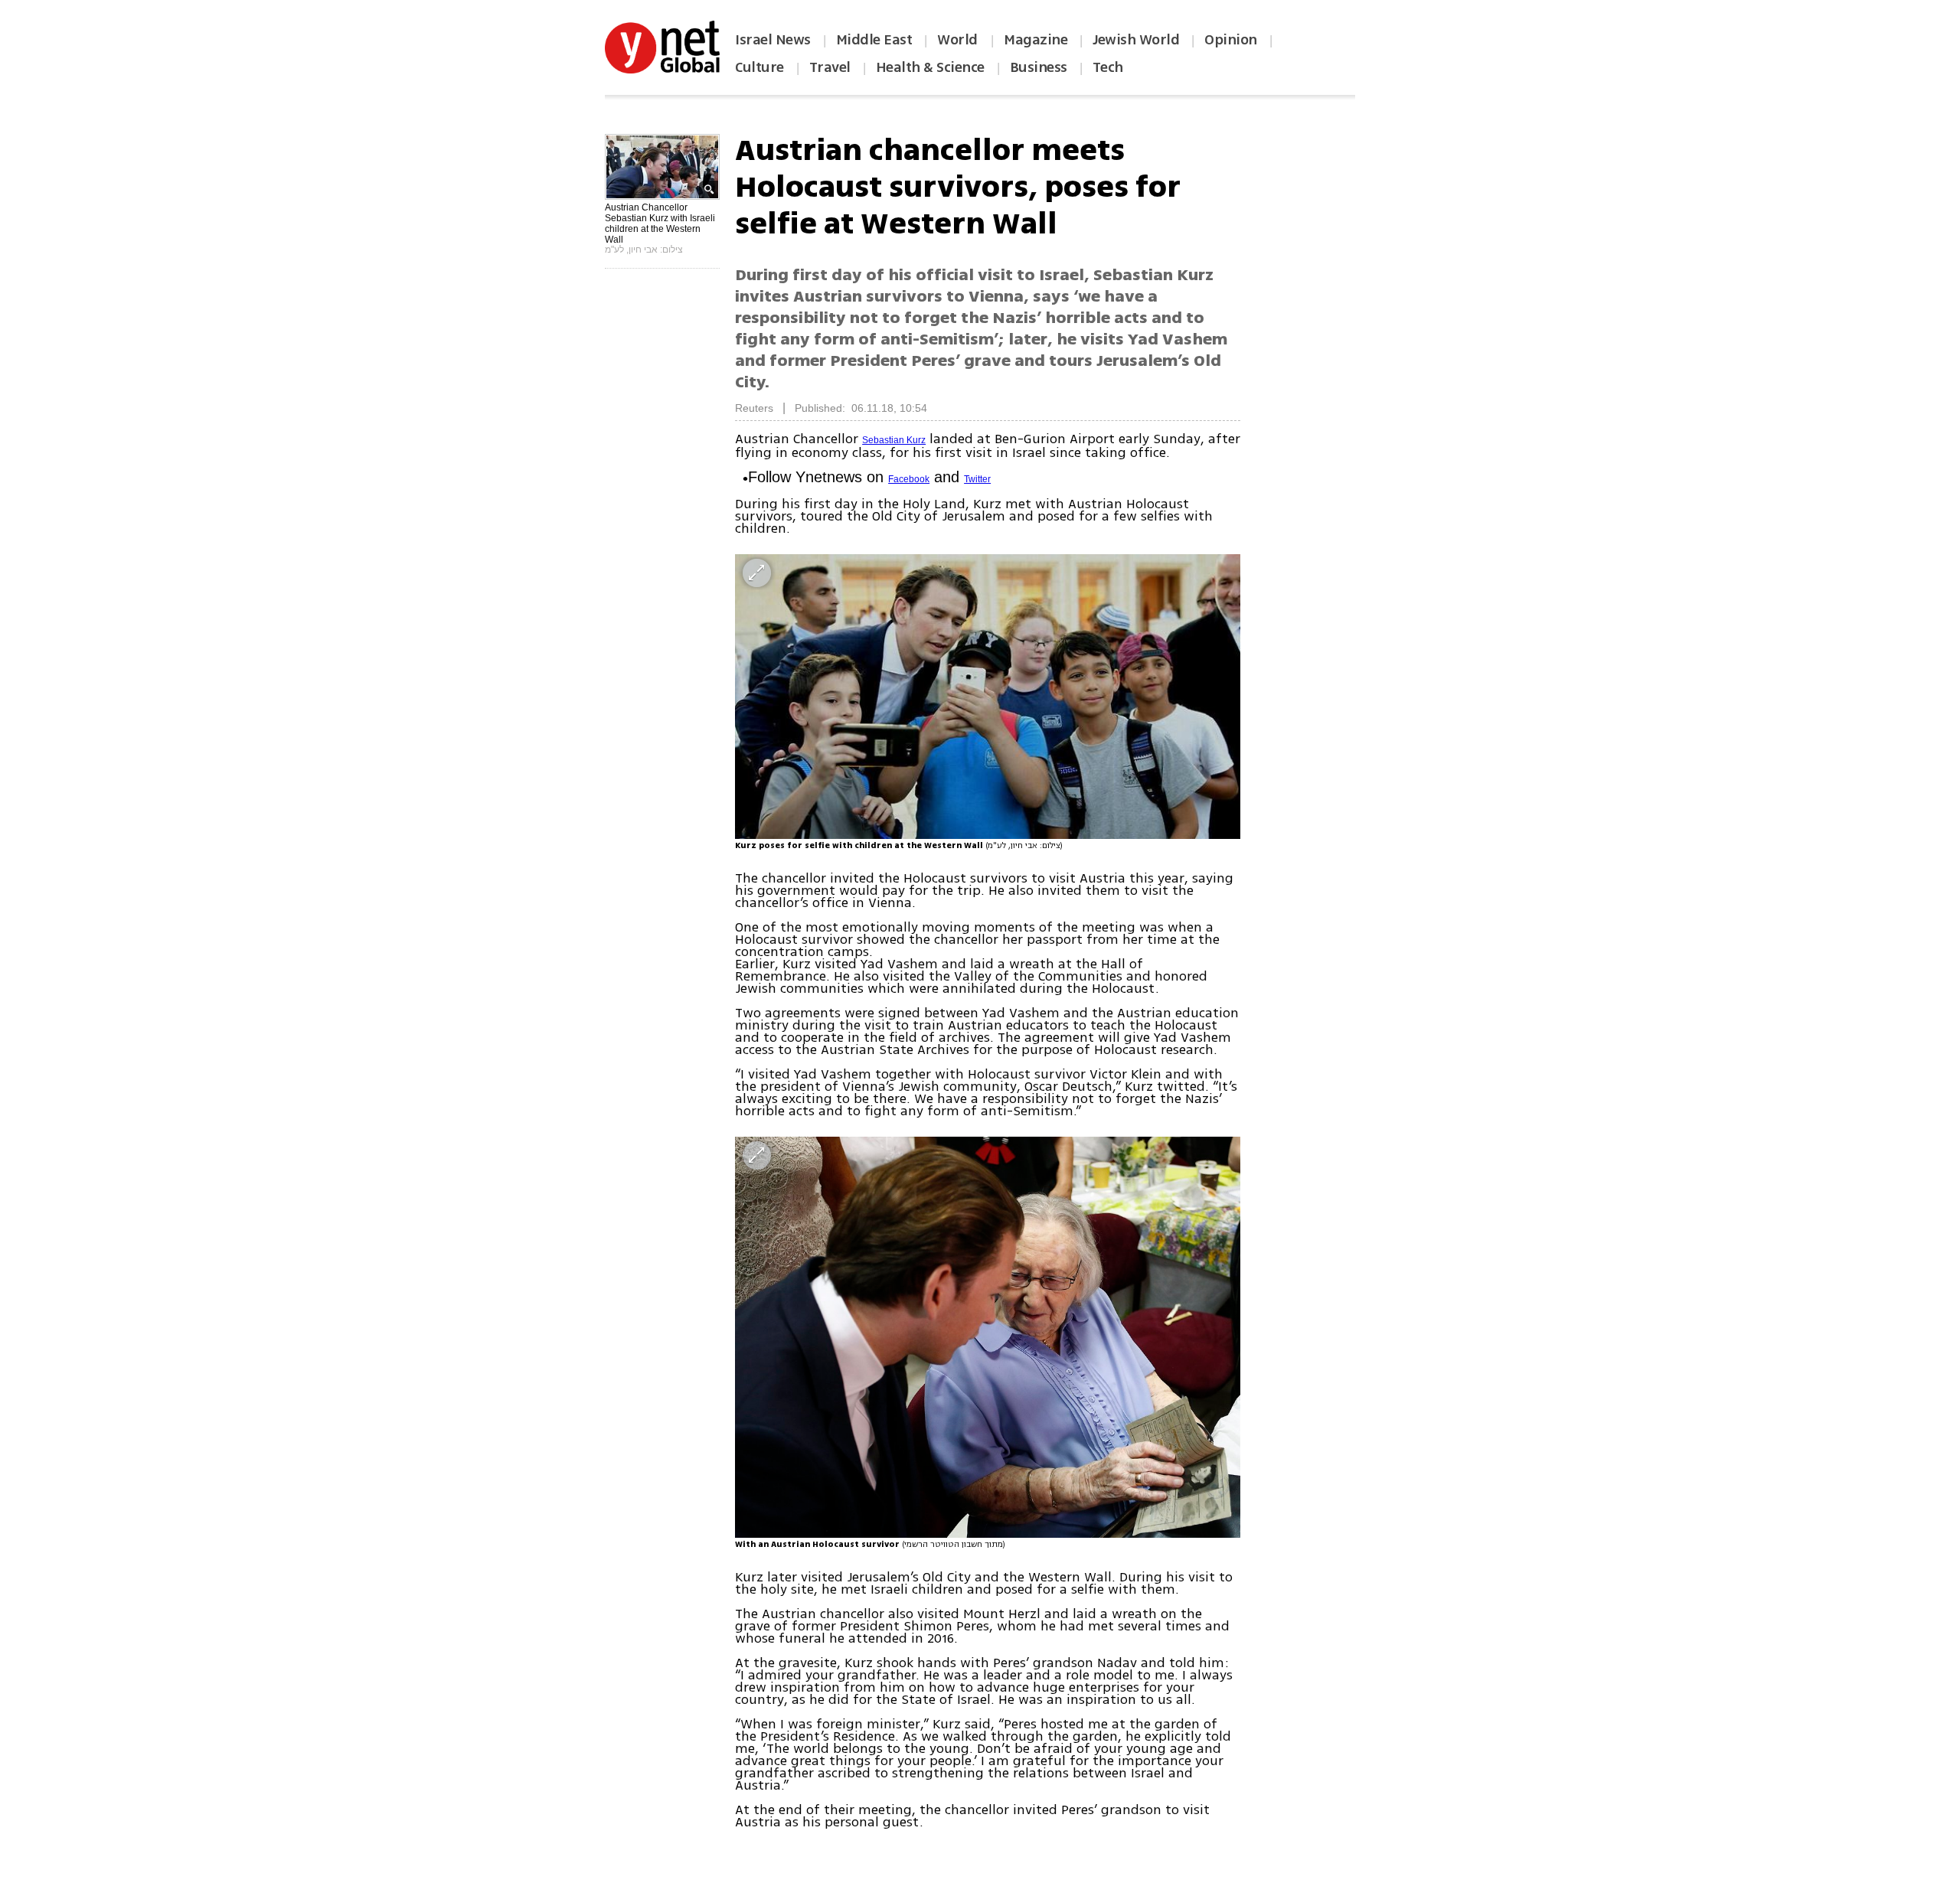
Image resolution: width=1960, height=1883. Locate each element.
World (959, 40)
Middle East (874, 40)
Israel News (773, 40)
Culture (759, 67)
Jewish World (1136, 40)
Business (1039, 67)
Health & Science (930, 67)
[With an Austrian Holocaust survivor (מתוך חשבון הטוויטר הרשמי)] (988, 1338)
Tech (1108, 67)
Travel (830, 67)
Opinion (1231, 40)
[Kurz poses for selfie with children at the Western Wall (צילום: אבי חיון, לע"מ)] (988, 696)
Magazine (1036, 40)
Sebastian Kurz (894, 440)
